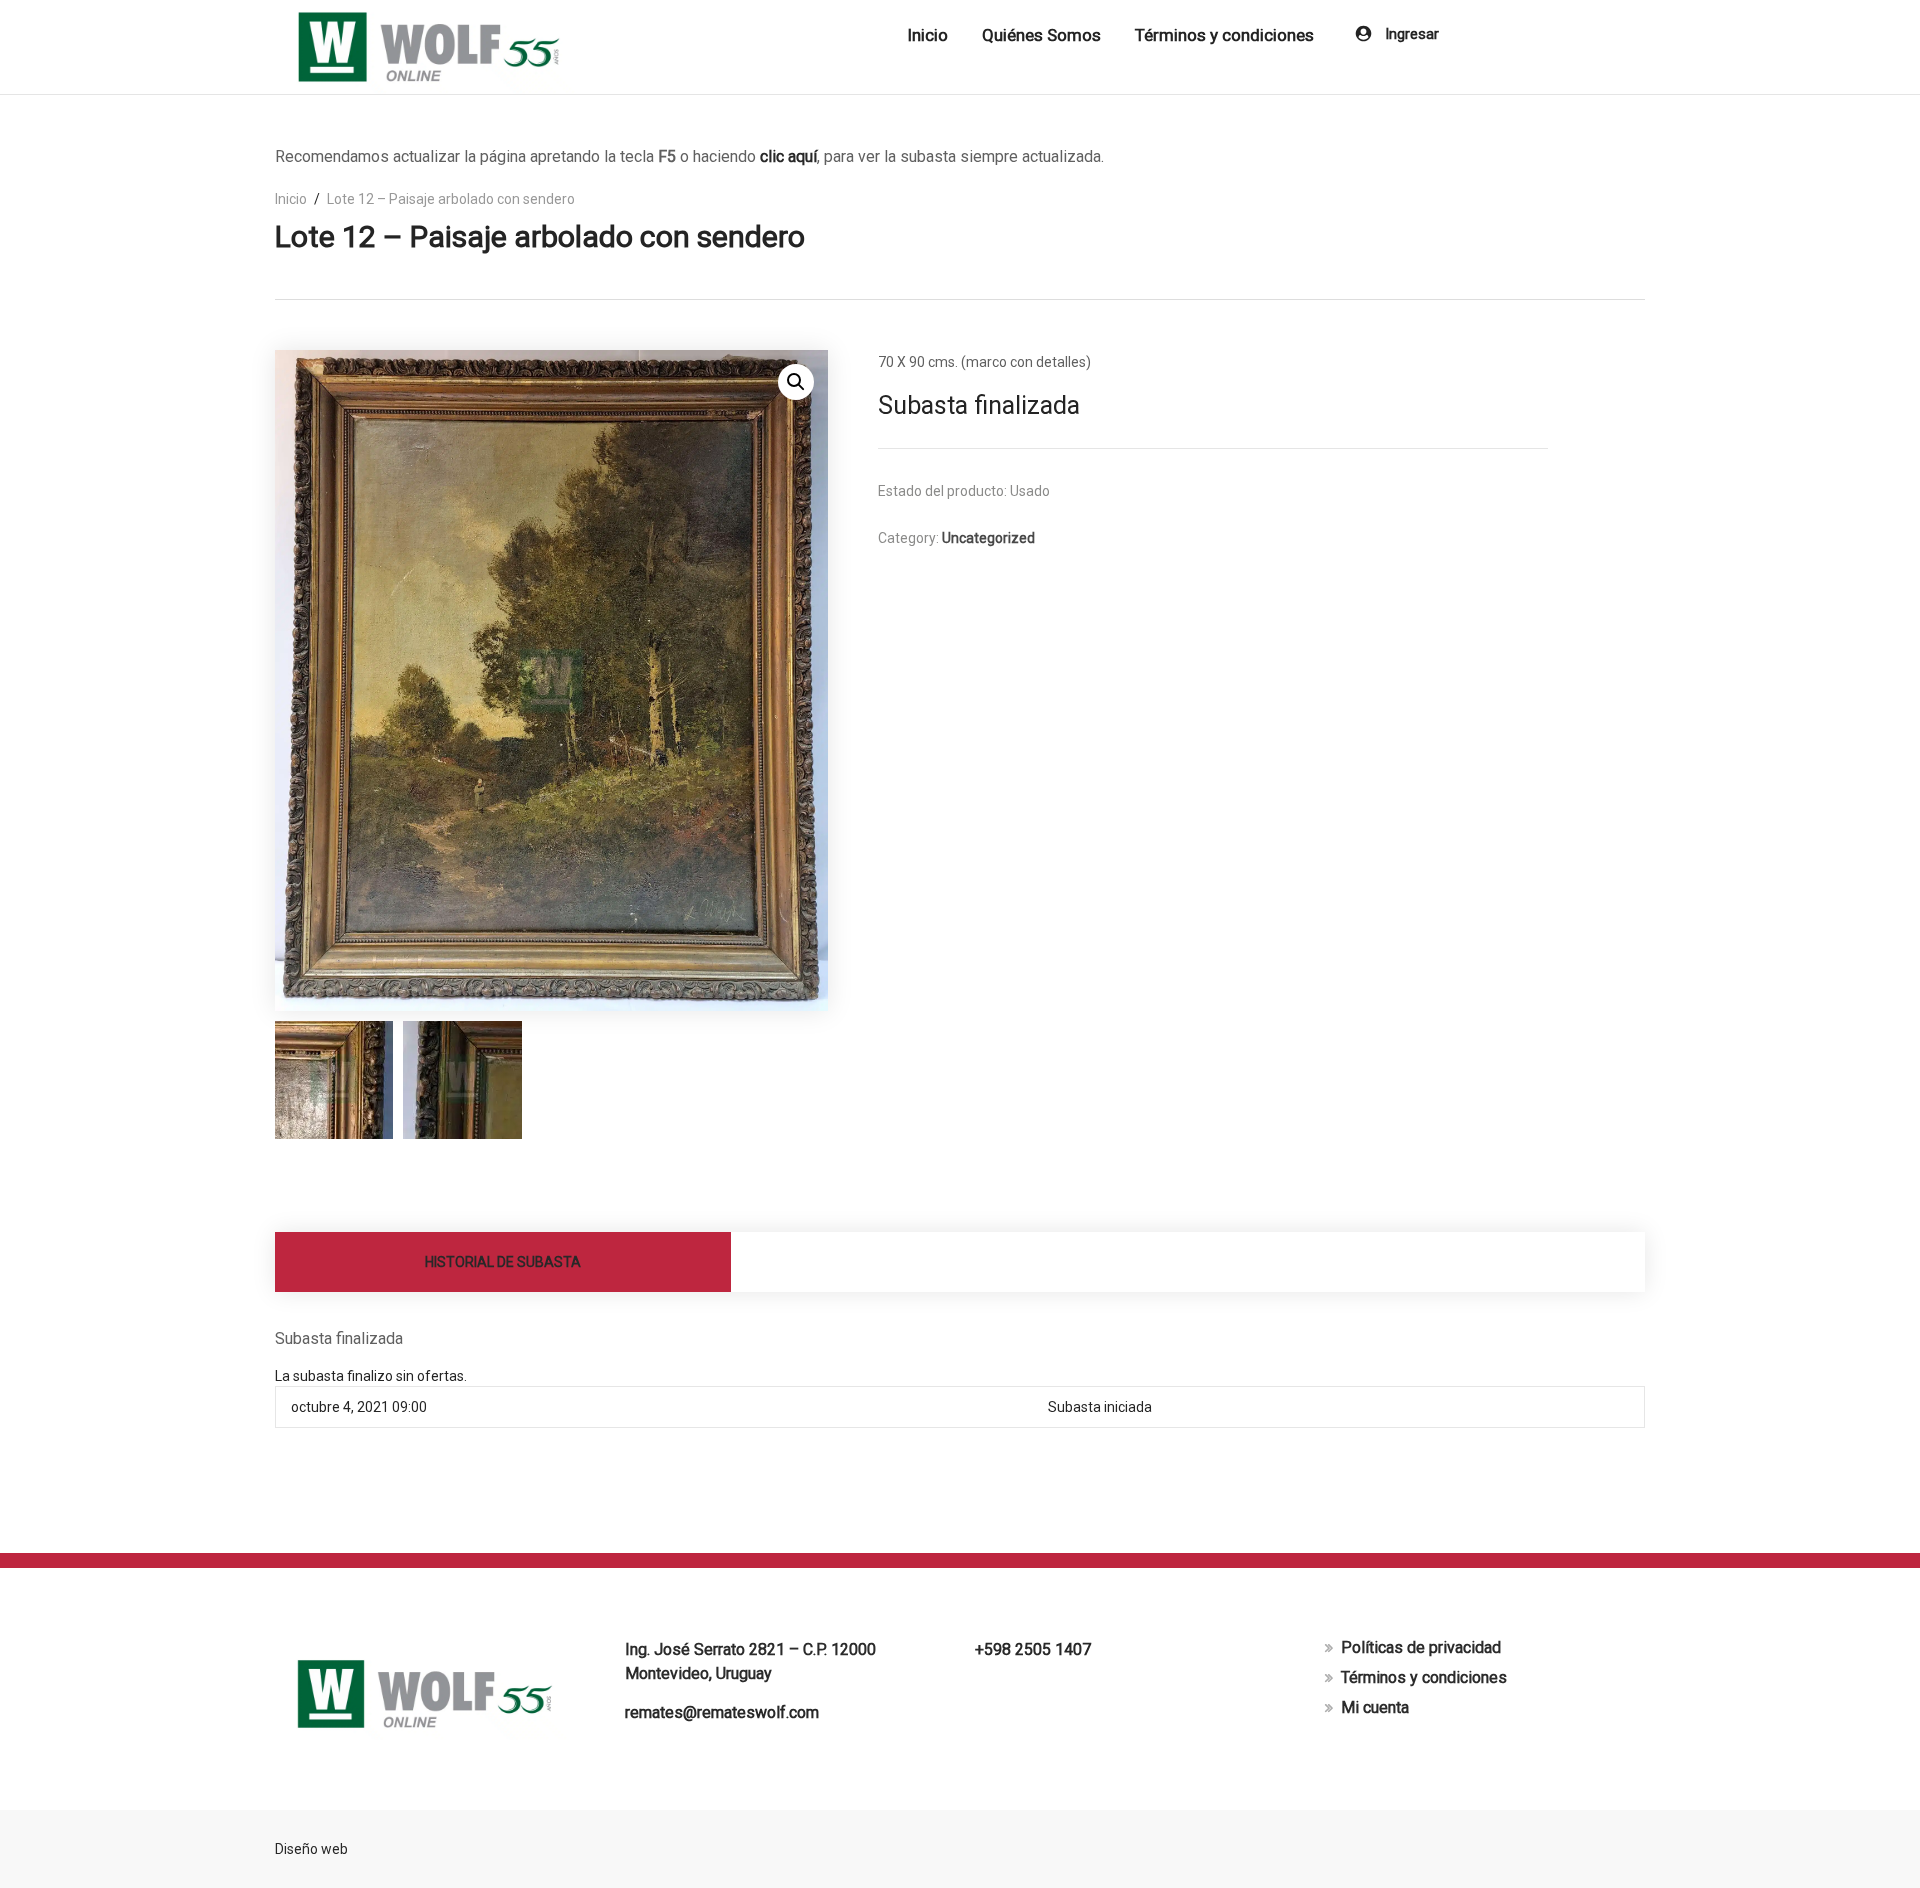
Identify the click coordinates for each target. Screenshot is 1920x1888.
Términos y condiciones (1224, 35)
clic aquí (788, 156)
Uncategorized (988, 538)
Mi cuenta (1375, 1707)
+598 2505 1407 (1033, 1649)
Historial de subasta (503, 1262)
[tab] (503, 1262)
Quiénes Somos (1041, 35)
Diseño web (311, 1849)
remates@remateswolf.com (722, 1712)
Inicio (927, 35)
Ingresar (1410, 34)
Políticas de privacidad (1421, 1647)
